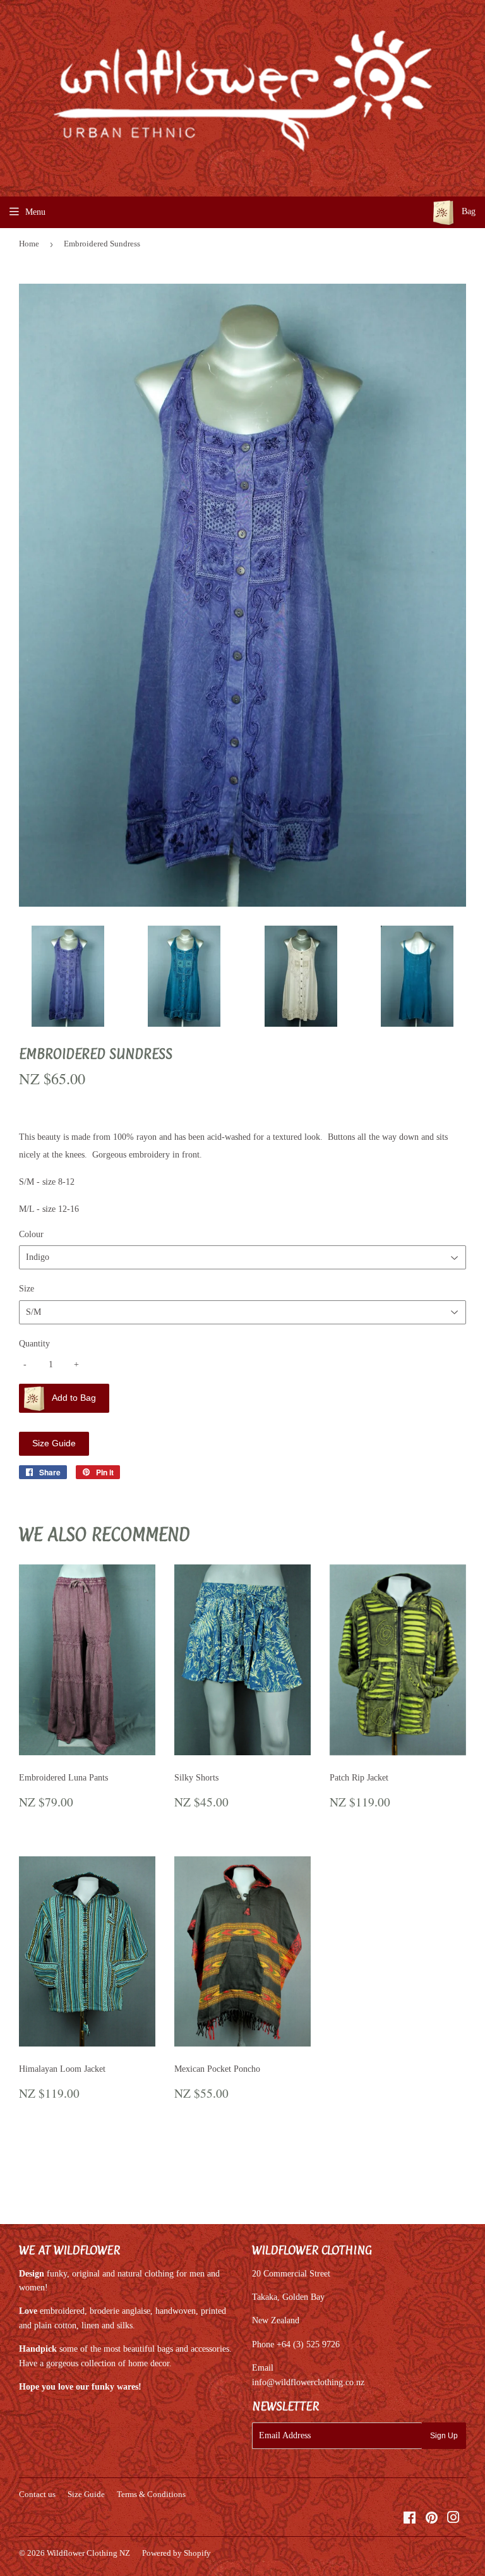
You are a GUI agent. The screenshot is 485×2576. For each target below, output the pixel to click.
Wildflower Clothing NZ (88, 2553)
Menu (35, 212)
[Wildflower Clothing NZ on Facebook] (410, 2519)
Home (29, 244)
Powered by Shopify (177, 2553)
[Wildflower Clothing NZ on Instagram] (453, 2519)
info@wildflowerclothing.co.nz (308, 2382)
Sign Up (444, 2436)
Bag (467, 211)
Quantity (34, 1344)
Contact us (37, 2494)
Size (27, 1289)
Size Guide (54, 1443)
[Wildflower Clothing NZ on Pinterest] (432, 2519)
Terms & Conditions (151, 2494)
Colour (31, 1234)
